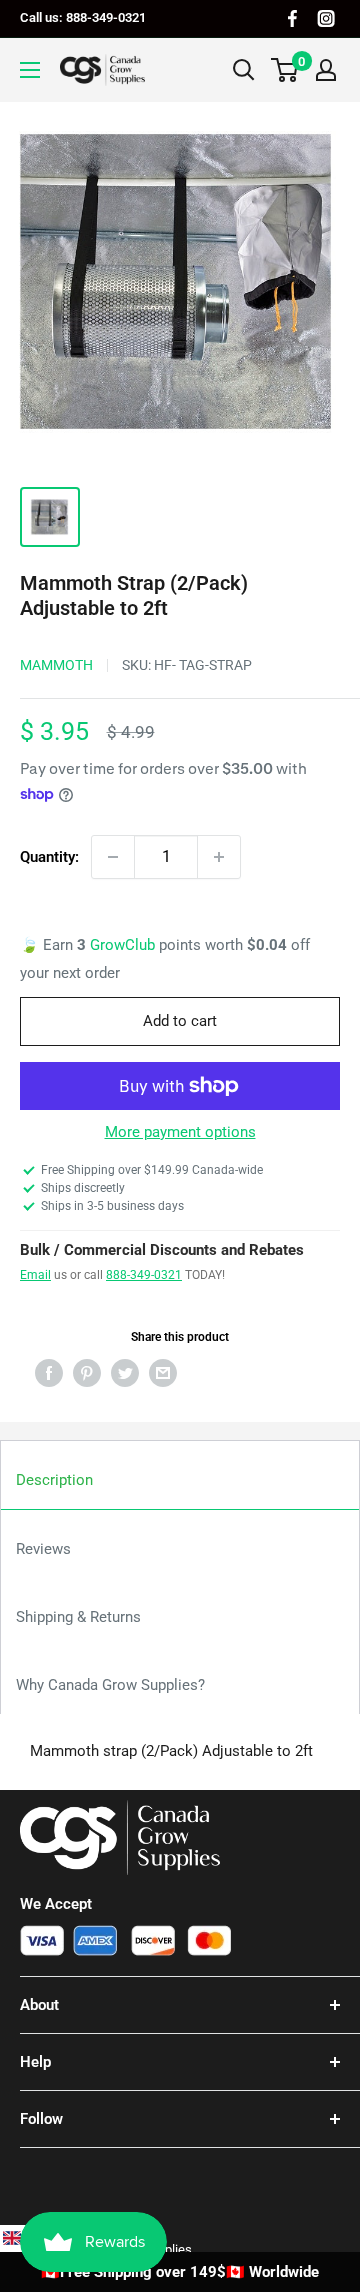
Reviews (43, 1549)
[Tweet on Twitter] (125, 1372)
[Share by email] (163, 1372)
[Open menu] (30, 70)
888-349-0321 (144, 1275)
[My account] (326, 70)
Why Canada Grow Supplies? (110, 1685)
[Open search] (244, 70)
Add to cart (180, 1021)
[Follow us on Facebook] (292, 18)
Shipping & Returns (78, 1617)
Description (54, 1480)
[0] (285, 70)
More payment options (180, 1132)
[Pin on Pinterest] (87, 1372)
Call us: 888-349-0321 (83, 17)
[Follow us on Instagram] (326, 18)
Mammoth (56, 665)
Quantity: (49, 857)
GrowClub (124, 945)
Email (35, 1275)
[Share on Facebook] (49, 1372)
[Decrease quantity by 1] (113, 857)
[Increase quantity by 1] (219, 857)
